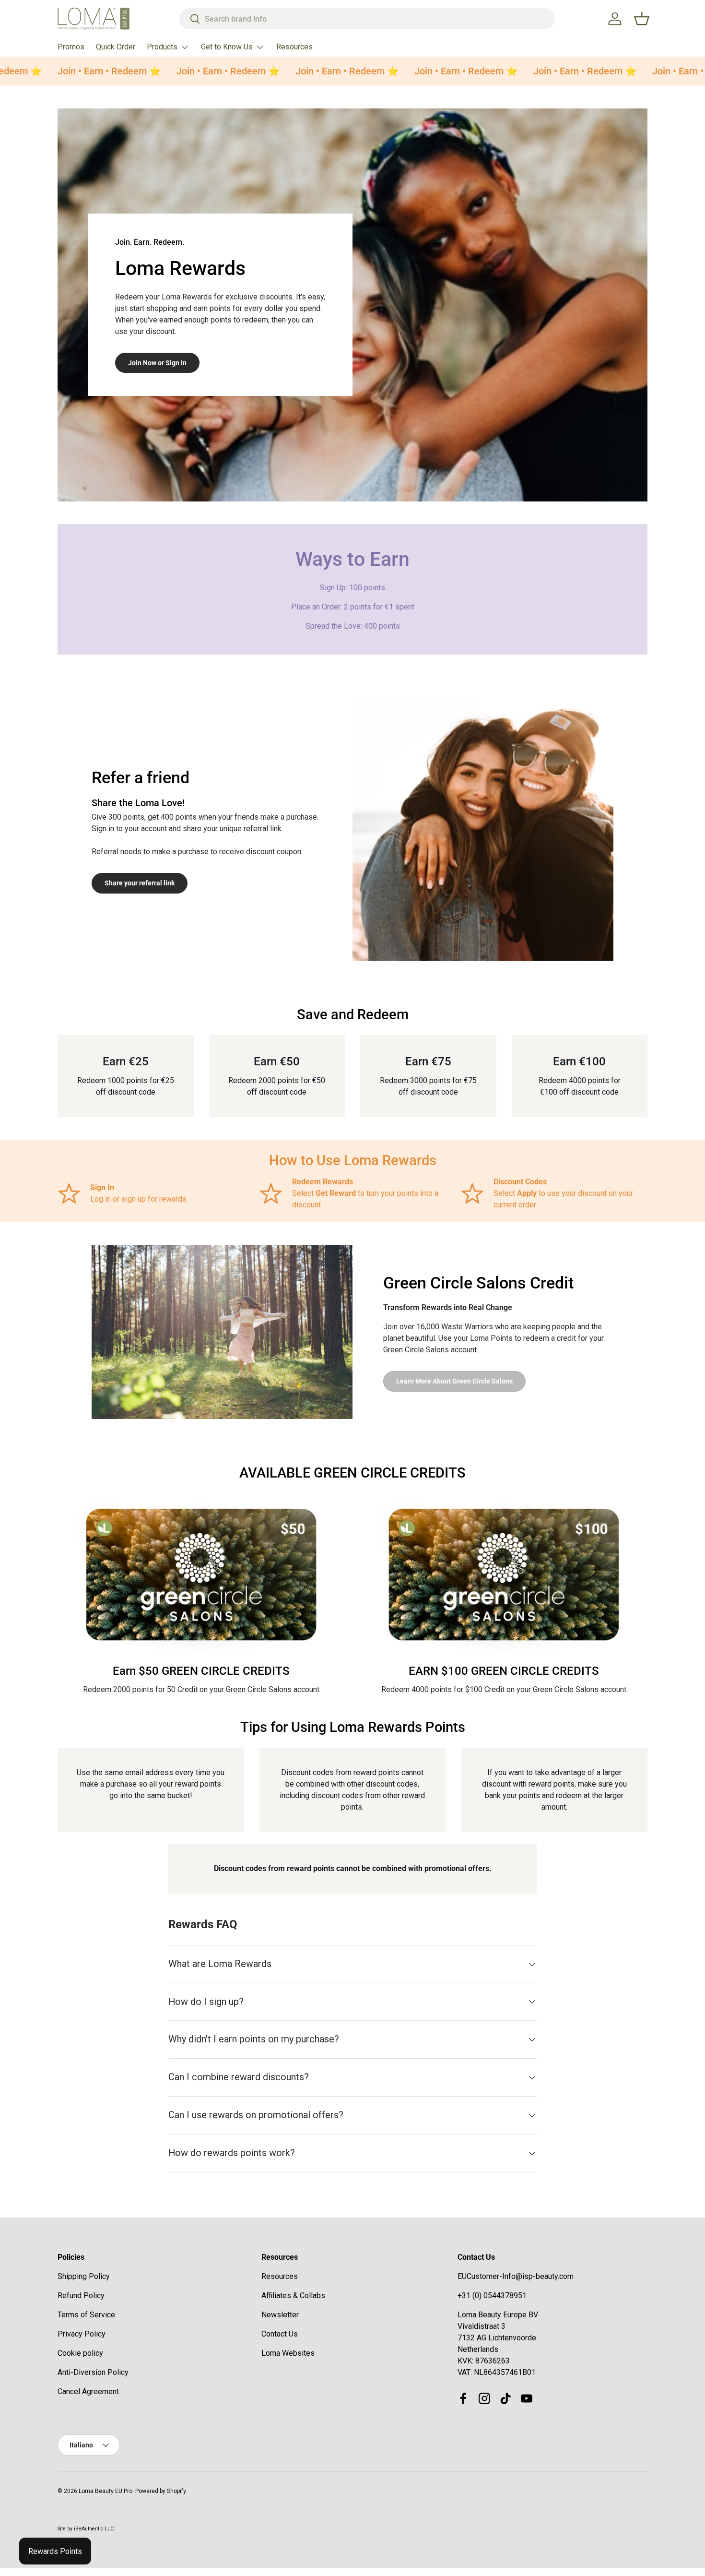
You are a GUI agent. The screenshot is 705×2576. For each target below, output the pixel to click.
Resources (294, 47)
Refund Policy (81, 2296)
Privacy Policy (82, 2334)
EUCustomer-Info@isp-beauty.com (516, 2276)
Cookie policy (80, 2353)
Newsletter (280, 2315)
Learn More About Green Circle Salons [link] (454, 1381)
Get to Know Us (227, 47)
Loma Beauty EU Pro (106, 2491)
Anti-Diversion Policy (93, 2372)
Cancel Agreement (88, 2391)
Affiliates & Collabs (293, 2296)
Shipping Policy (84, 2276)
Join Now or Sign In (157, 363)
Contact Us (280, 2334)
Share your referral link (140, 883)
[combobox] (367, 19)
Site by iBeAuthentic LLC (86, 2529)
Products (162, 47)
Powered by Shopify (161, 2491)
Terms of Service (86, 2315)
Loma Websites (288, 2353)
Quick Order (116, 47)
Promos (71, 47)
